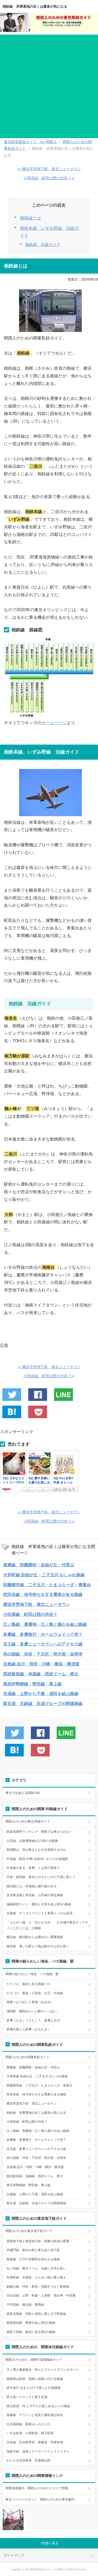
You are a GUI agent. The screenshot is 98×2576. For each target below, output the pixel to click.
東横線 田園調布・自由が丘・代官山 (39, 1565)
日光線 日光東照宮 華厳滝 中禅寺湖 (35, 2442)
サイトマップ (14, 2555)
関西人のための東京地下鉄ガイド (29, 2231)
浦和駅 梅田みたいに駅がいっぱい (32, 2011)
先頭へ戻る (50, 2543)
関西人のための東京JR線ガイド (28, 1821)
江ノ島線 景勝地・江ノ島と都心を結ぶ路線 (45, 1624)
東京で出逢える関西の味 (23, 1793)
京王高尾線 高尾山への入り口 (28, 2424)
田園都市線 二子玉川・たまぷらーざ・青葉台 (47, 1585)
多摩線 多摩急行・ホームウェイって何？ (43, 1634)
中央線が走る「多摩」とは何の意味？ (33, 1868)
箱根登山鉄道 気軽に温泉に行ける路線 (35, 2379)
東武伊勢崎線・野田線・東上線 (32, 1684)
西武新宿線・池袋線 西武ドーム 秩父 (41, 1674)
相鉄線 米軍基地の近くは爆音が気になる (35, 6)
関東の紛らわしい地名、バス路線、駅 (32, 1974)
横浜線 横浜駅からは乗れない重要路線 (35, 1937)
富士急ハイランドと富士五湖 (27, 2397)
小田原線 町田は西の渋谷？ (30, 1614)
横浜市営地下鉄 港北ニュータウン (37, 1604)
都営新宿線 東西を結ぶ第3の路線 (31, 2323)
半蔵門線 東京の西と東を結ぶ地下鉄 (33, 2250)
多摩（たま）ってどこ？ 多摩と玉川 (33, 2020)
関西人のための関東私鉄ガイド (27, 2057)
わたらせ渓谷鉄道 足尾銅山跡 (28, 2460)
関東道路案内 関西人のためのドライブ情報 (37, 2488)
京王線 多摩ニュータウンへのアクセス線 (43, 1644)
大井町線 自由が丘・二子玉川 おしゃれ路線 (44, 1575)
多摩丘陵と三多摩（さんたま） (28, 2029)
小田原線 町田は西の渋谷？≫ (49, 178)
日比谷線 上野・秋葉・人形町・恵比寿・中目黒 (41, 2295)
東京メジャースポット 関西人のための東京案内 (40, 2499)
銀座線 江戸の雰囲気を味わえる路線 (33, 2259)
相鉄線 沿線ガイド (43, 245)
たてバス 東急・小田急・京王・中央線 (35, 1993)
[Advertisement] (49, 86)
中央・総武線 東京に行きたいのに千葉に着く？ (41, 1877)
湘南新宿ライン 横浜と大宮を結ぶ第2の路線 (39, 1904)
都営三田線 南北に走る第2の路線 (31, 2332)
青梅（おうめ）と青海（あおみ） (30, 2002)
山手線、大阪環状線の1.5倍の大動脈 (32, 1841)
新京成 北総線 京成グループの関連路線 (43, 1704)
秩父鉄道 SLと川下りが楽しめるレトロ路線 (38, 2406)
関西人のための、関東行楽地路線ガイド (34, 2360)
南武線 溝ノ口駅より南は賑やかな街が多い (38, 1946)
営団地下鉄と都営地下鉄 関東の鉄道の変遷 (38, 2241)
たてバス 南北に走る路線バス (28, 1984)
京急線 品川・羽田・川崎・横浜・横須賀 (41, 1664)
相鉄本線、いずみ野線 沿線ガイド (49, 232)
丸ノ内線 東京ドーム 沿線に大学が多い (36, 2268)
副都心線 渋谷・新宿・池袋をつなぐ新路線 (38, 2287)
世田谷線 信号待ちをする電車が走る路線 (43, 1594)
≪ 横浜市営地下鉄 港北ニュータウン (49, 169)
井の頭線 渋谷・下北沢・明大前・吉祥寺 (43, 1654)
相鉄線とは (31, 218)
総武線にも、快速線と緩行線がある (32, 1886)
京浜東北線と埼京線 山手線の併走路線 (35, 1895)
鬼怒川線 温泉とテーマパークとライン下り (38, 2451)
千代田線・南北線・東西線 (25, 2305)
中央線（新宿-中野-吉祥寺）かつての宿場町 (37, 1859)
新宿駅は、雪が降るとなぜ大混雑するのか (36, 1850)
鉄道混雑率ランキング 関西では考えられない (39, 1832)
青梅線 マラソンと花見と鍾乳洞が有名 (35, 2415)
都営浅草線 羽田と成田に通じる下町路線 (36, 2314)
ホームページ (54, 723)
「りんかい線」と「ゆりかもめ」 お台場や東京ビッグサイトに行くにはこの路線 (47, 1925)
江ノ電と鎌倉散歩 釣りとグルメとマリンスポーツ (43, 2370)
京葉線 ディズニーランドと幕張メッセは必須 (39, 1913)
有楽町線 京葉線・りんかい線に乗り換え (36, 2277)
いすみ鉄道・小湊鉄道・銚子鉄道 (30, 2433)
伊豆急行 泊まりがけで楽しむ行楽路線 (34, 2388)
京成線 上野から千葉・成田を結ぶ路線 (41, 1694)
